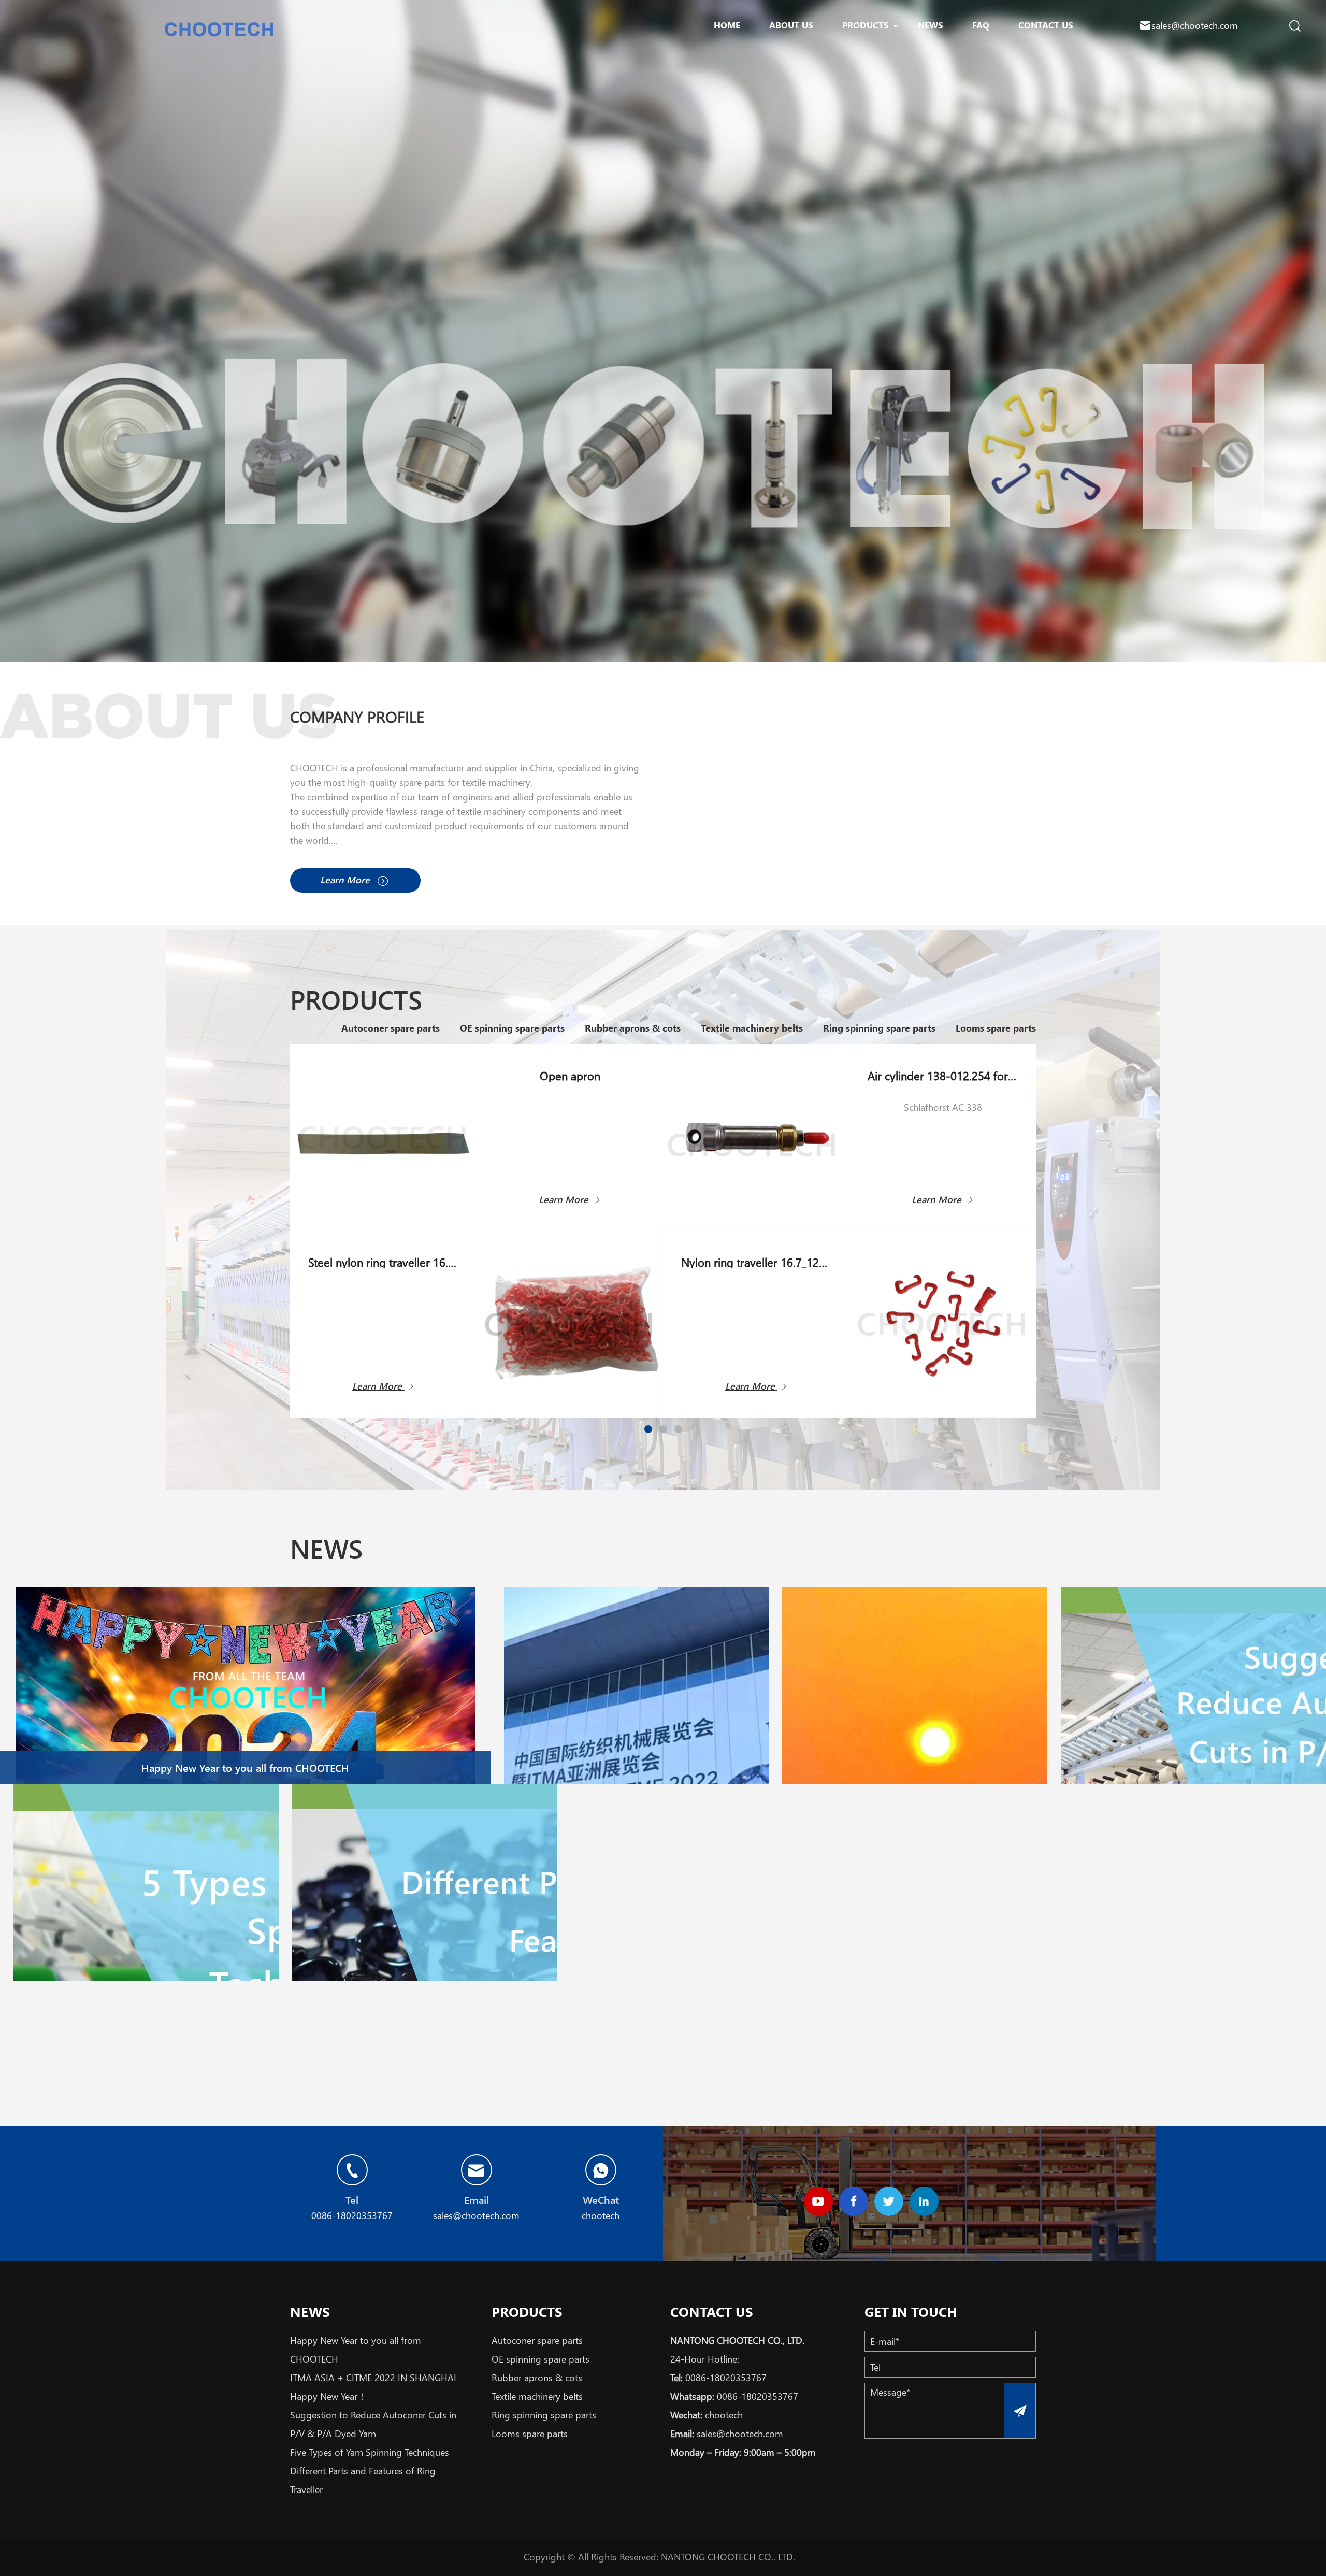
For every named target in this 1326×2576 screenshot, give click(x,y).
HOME (727, 25)
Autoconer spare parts (389, 1028)
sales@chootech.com (1195, 25)
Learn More (346, 880)
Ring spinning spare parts (878, 1028)
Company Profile (357, 717)
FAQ (981, 25)
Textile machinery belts (751, 1028)
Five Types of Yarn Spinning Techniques (370, 2452)
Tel (352, 2200)
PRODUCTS (866, 25)
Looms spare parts (994, 1028)
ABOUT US (791, 25)
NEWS (931, 25)
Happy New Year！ (328, 2396)
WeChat (601, 2200)
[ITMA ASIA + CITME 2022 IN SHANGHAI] (637, 1745)
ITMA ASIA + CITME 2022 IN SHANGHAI (373, 2378)
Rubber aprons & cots (631, 1028)
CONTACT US (1046, 25)
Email (477, 2200)
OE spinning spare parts (511, 1028)
